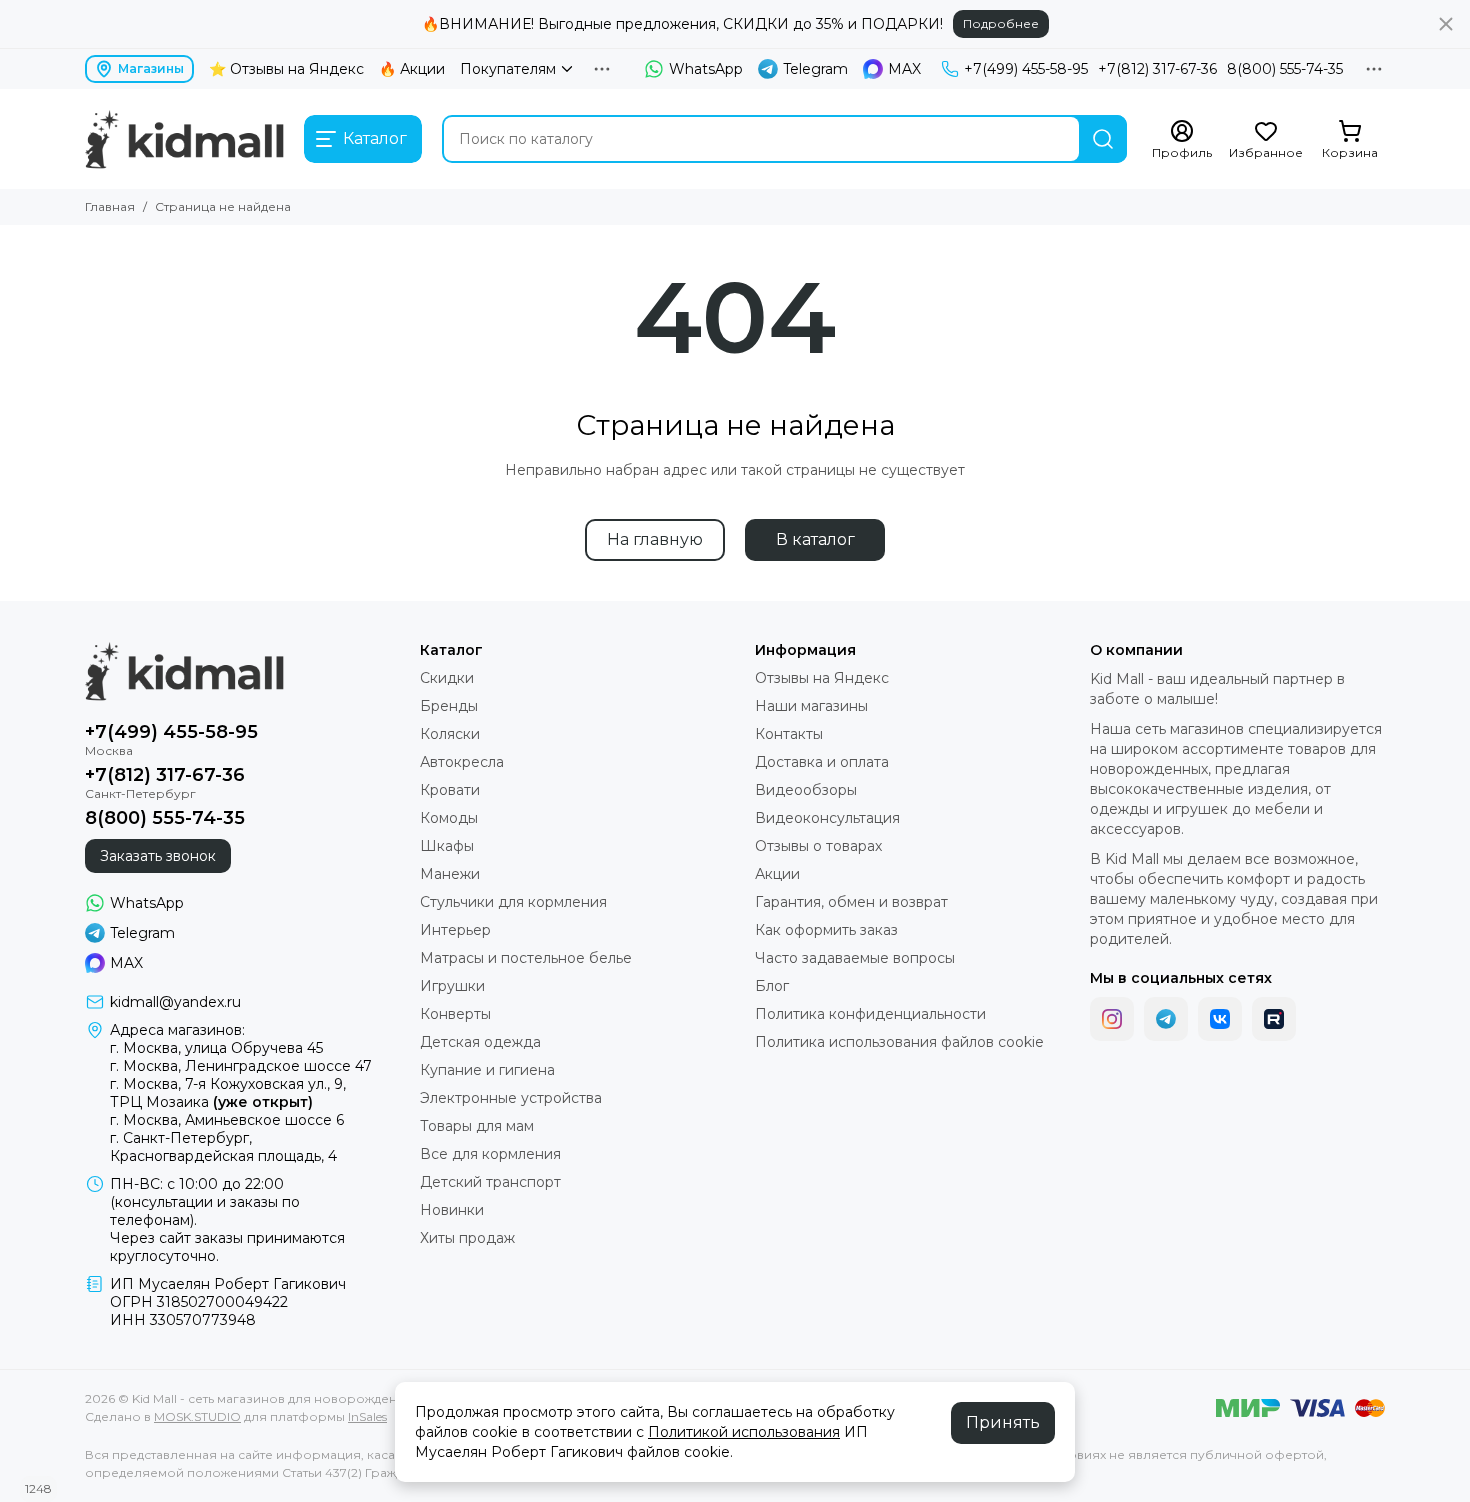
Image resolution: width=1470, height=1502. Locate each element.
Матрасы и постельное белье (526, 958)
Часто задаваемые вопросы (855, 958)
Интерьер (455, 930)
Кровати (450, 790)
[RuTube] (1274, 1019)
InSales (367, 1416)
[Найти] (1103, 139)
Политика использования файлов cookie (899, 1042)
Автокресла (462, 762)
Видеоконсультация (827, 818)
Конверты (455, 1014)
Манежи (450, 874)
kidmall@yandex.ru (175, 1002)
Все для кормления (490, 1154)
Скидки (447, 678)
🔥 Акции (412, 69)
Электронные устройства (511, 1098)
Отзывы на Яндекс (822, 678)
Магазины (151, 68)
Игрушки (452, 986)
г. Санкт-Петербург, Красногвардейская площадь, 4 (223, 1147)
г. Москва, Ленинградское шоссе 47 (241, 1066)
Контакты (789, 734)
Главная (110, 206)
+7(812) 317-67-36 (1157, 69)
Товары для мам (477, 1126)
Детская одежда (480, 1042)
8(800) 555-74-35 (1285, 69)
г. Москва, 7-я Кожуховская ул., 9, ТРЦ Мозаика (228, 1093)
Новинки (452, 1210)
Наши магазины (811, 706)
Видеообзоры (806, 790)
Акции (777, 874)
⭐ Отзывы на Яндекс (286, 69)
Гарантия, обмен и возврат (851, 902)
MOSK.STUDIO (197, 1416)
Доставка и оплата (822, 762)
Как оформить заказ (826, 930)
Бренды (449, 706)
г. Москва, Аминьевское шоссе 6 (227, 1120)
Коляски (450, 734)
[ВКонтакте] (1220, 1019)
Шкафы (447, 846)
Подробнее (1001, 23)
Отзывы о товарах (818, 846)
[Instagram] (1112, 1019)
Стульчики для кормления (513, 902)
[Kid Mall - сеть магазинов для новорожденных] (184, 139)
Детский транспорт (490, 1182)
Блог (772, 986)
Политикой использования (744, 1432)
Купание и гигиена (487, 1070)
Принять (1003, 1422)
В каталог (815, 539)
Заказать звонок (158, 856)
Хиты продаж (467, 1238)
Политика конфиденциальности (870, 1014)
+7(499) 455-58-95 (1026, 69)
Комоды (449, 818)
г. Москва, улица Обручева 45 (216, 1048)
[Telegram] (1166, 1019)
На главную (655, 539)
